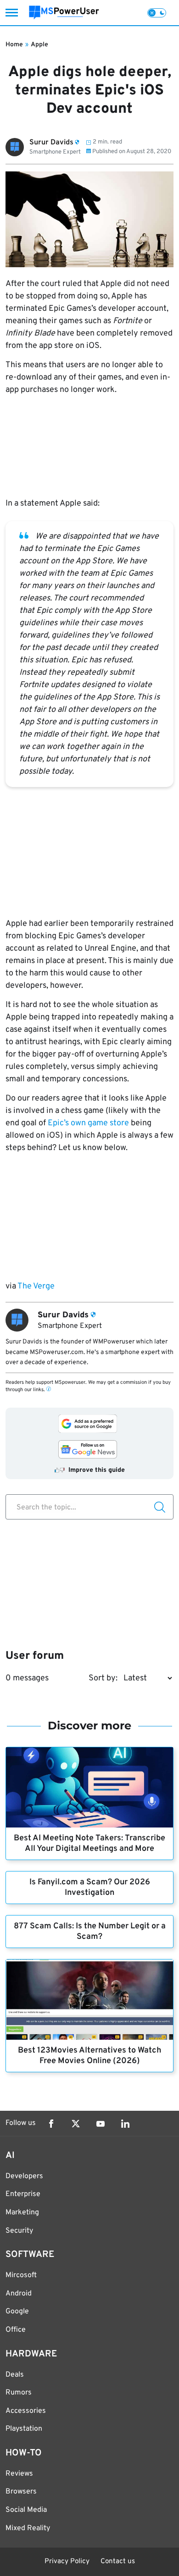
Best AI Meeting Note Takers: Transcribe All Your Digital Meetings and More (89, 1844)
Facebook (51, 2124)
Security (19, 2231)
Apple (39, 45)
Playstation (24, 2429)
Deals (15, 2375)
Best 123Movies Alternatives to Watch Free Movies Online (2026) (89, 2056)
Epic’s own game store (88, 1123)
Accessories (26, 2411)
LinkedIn (125, 2124)
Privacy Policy (67, 2562)
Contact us (118, 2562)
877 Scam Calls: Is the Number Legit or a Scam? (90, 1932)
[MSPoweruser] (64, 13)
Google (17, 2312)
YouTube (101, 2124)
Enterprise (23, 2194)
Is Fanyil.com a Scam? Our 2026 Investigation (90, 1888)
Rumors (19, 2393)
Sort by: (103, 1678)
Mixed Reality (28, 2528)
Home (14, 45)
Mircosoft (21, 2275)
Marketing (22, 2213)
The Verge (35, 1286)
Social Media (26, 2510)
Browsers (21, 2492)
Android (19, 2294)
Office (16, 2330)
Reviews (19, 2474)
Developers (24, 2176)
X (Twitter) (76, 2124)
